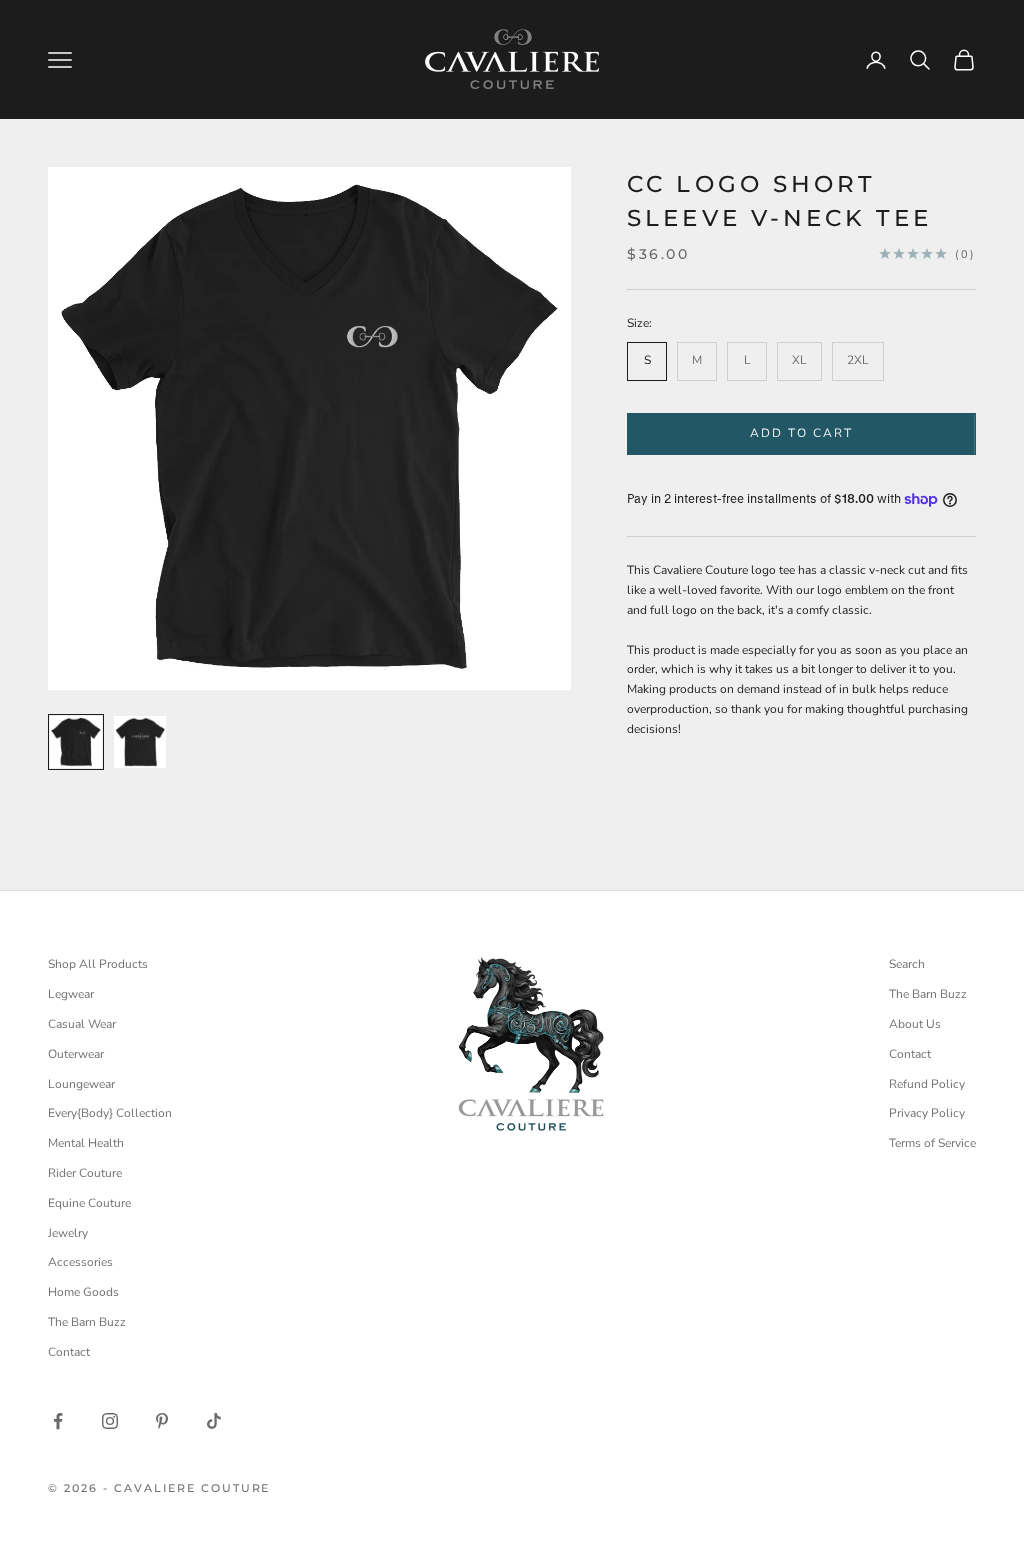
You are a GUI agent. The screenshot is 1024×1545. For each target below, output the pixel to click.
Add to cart (802, 433)
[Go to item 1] (76, 742)
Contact (69, 1352)
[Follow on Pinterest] (162, 1421)
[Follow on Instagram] (110, 1421)
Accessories (80, 1262)
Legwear (71, 994)
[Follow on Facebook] (58, 1421)
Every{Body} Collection (110, 1113)
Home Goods (83, 1292)
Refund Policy (927, 1084)
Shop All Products (98, 964)
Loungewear (81, 1084)
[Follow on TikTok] (214, 1421)
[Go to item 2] (140, 742)
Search (907, 964)
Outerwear (76, 1054)
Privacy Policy (927, 1113)
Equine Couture (89, 1203)
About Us (915, 1024)
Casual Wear (82, 1024)
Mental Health (86, 1143)
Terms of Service (932, 1143)
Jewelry (68, 1233)
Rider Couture (85, 1173)
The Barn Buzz (87, 1322)
